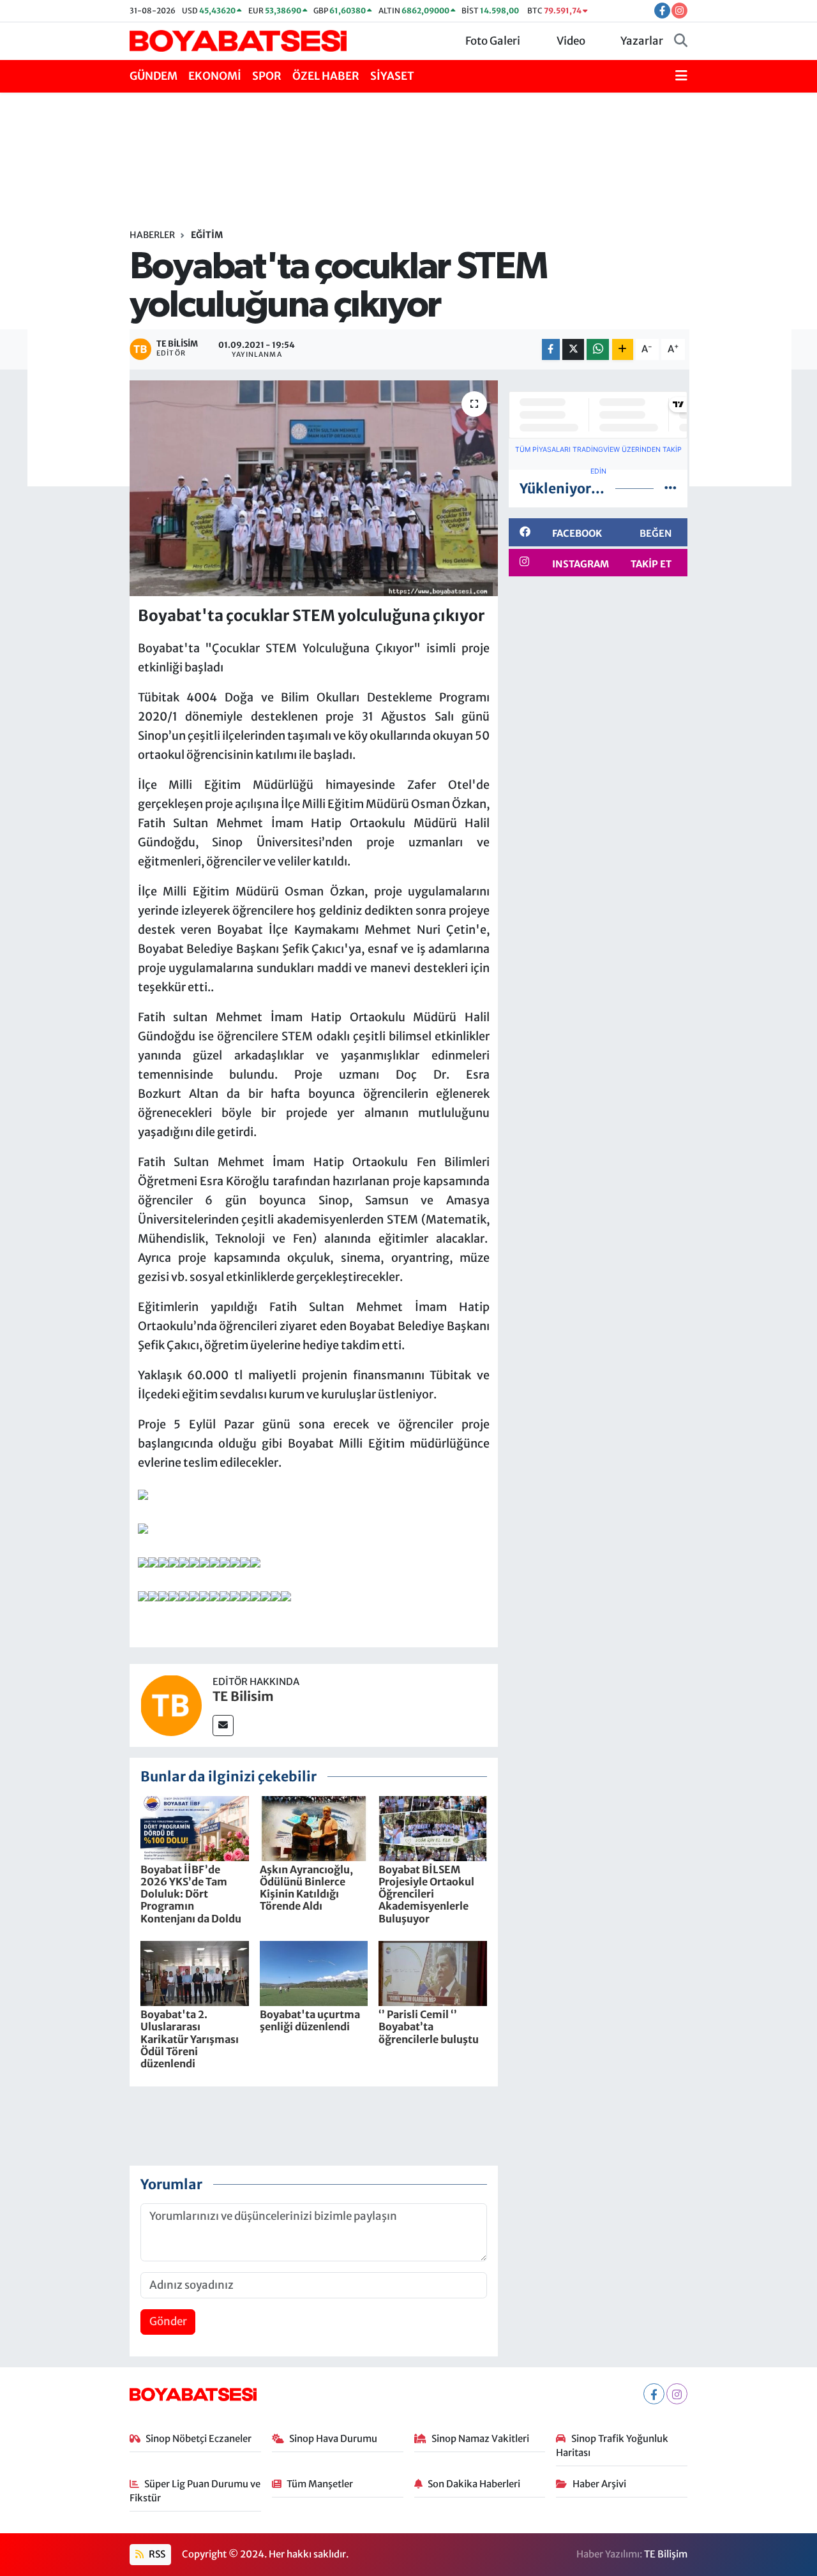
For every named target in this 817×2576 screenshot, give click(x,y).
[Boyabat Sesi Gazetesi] (238, 40)
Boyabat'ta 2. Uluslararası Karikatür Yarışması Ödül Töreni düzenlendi (190, 2039)
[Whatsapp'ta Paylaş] (598, 349)
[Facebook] (654, 2394)
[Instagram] (677, 2394)
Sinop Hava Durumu (333, 2438)
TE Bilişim (666, 2554)
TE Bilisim (243, 1696)
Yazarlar (642, 41)
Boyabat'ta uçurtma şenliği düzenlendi (310, 2020)
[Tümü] (671, 488)
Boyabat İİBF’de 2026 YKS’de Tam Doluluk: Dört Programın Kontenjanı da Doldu (191, 1894)
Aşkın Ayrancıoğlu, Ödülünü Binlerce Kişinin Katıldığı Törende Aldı (306, 1888)
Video (571, 41)
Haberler (152, 235)
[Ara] (681, 41)
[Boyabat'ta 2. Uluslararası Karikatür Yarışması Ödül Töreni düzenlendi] (195, 1973)
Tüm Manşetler (320, 2484)
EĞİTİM (207, 235)
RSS (156, 2554)
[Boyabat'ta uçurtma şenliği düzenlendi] (314, 1973)
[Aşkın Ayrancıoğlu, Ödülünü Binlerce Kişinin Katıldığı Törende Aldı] (314, 1827)
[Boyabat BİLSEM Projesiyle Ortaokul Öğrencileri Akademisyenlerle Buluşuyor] (433, 1827)
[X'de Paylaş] (573, 349)
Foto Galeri (493, 41)
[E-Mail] (223, 1726)
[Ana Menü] (681, 77)
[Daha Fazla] (623, 349)
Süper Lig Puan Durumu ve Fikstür (195, 2491)
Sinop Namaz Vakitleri (480, 2438)
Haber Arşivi (599, 2484)
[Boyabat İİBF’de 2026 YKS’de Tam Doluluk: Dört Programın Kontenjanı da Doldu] (195, 1827)
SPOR (267, 76)
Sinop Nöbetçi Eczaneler (199, 2438)
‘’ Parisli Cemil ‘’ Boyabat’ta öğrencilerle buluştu (429, 2026)
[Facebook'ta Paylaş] (551, 349)
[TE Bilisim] (171, 1705)
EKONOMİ (215, 76)
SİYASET (392, 76)
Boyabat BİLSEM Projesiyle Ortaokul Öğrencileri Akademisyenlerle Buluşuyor (426, 1894)
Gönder (168, 2321)
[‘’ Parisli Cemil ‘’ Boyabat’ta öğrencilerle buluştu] (433, 1973)
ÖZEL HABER (326, 76)
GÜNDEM (154, 76)
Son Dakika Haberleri (474, 2484)
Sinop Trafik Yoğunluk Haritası (612, 2445)
